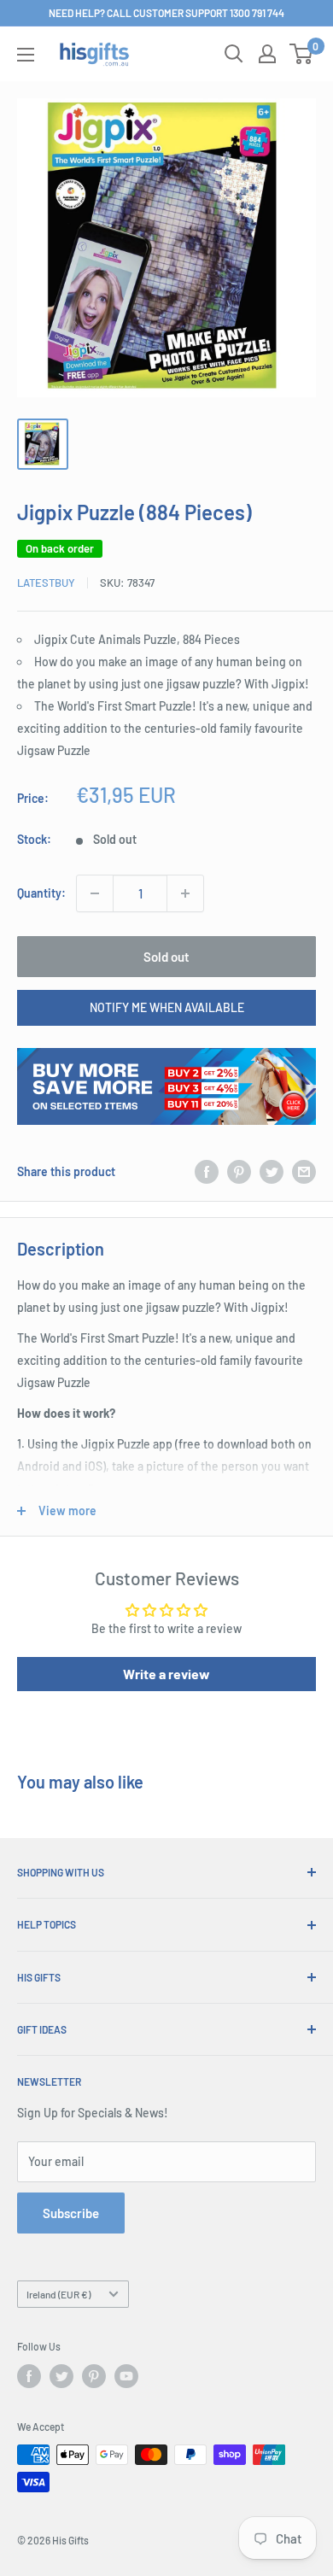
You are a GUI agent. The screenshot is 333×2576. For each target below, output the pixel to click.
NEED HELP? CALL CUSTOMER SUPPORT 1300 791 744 (166, 13)
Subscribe (71, 2213)
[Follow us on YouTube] (126, 2376)
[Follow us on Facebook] (29, 2376)
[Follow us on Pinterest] (94, 2376)
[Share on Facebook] (207, 1171)
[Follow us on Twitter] (61, 2376)
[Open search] (234, 54)
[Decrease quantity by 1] (95, 893)
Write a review (166, 1674)
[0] (302, 54)
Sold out (166, 957)
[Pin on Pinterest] (239, 1171)
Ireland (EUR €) (58, 2294)
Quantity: (41, 893)
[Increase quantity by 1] (185, 893)
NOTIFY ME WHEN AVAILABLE (167, 1007)
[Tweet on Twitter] (272, 1171)
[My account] (267, 54)
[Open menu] (26, 55)
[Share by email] (304, 1171)
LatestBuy (46, 583)
